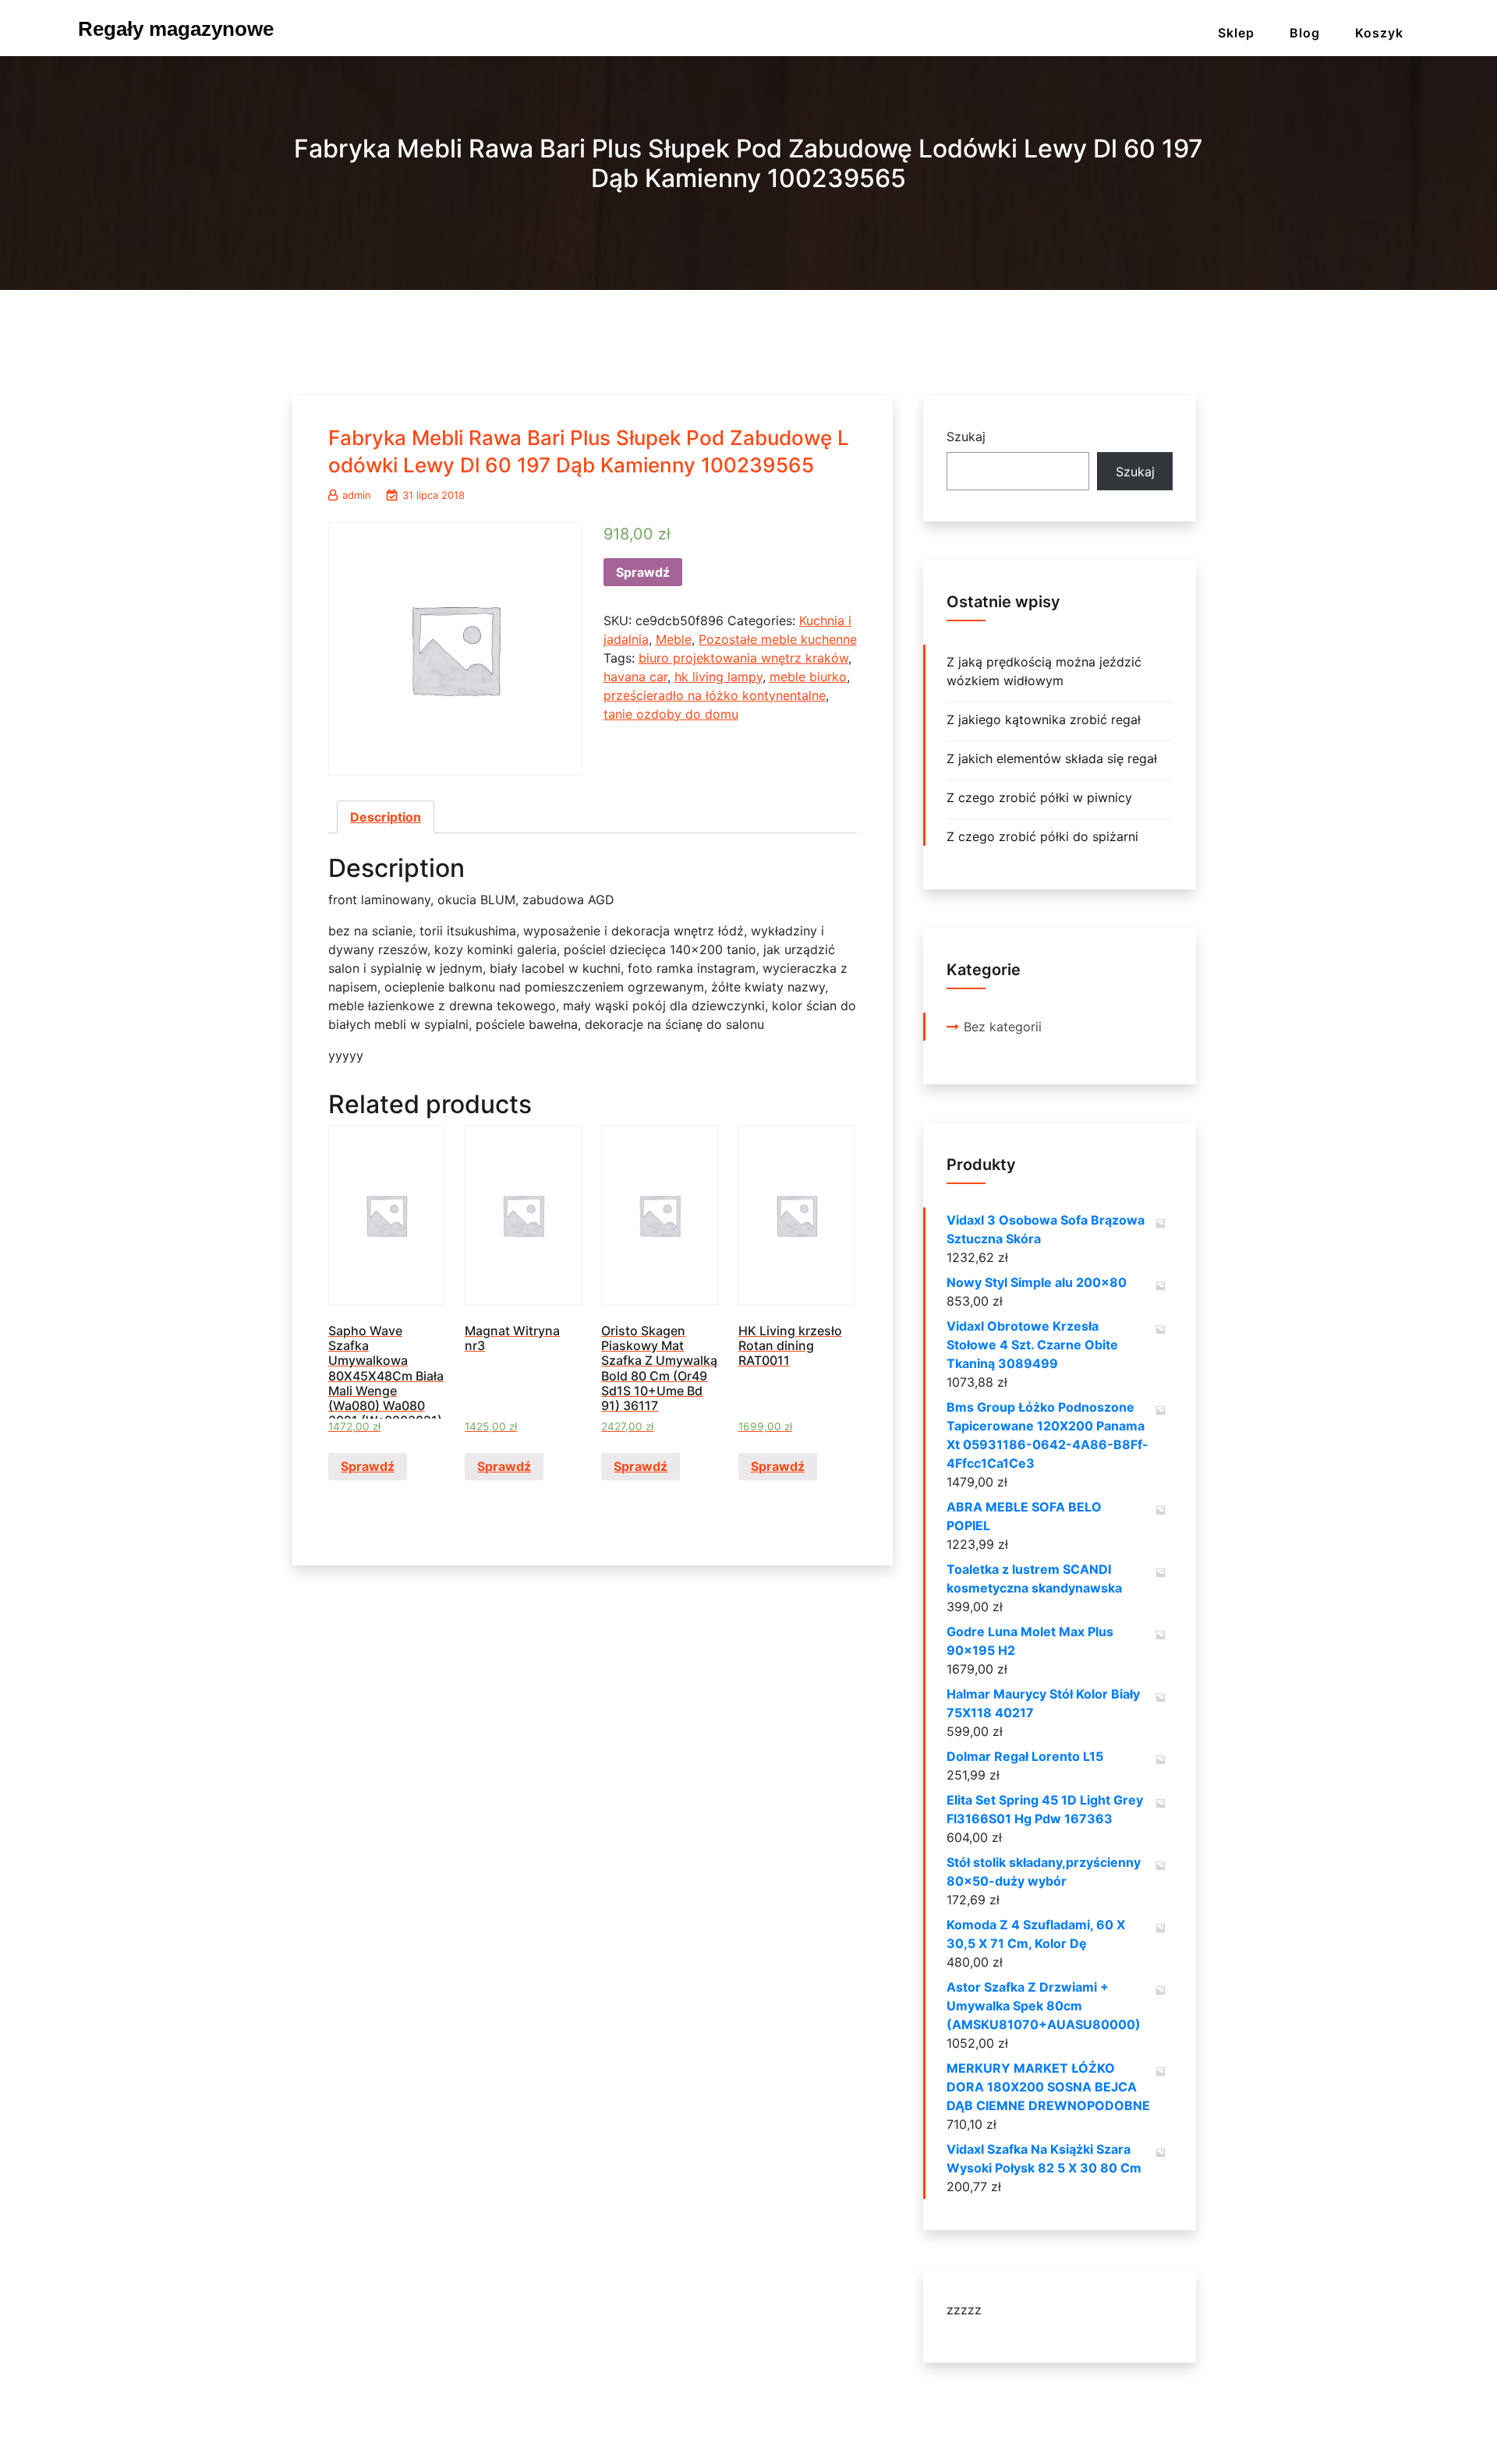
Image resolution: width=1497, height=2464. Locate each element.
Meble (674, 639)
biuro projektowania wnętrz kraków (743, 658)
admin (357, 495)
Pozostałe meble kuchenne (778, 639)
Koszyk (1379, 33)
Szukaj (966, 437)
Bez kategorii (1003, 1027)
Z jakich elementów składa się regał (1052, 758)
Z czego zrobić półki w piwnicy (1039, 797)
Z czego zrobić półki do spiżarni (1042, 836)
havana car (635, 677)
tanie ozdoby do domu (671, 714)
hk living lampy (718, 677)
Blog (1305, 33)
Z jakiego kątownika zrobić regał (1044, 719)
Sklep (1236, 33)
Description (386, 817)
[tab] (386, 817)
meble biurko (808, 677)
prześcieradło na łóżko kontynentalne (715, 695)
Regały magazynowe (176, 29)
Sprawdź (643, 572)
